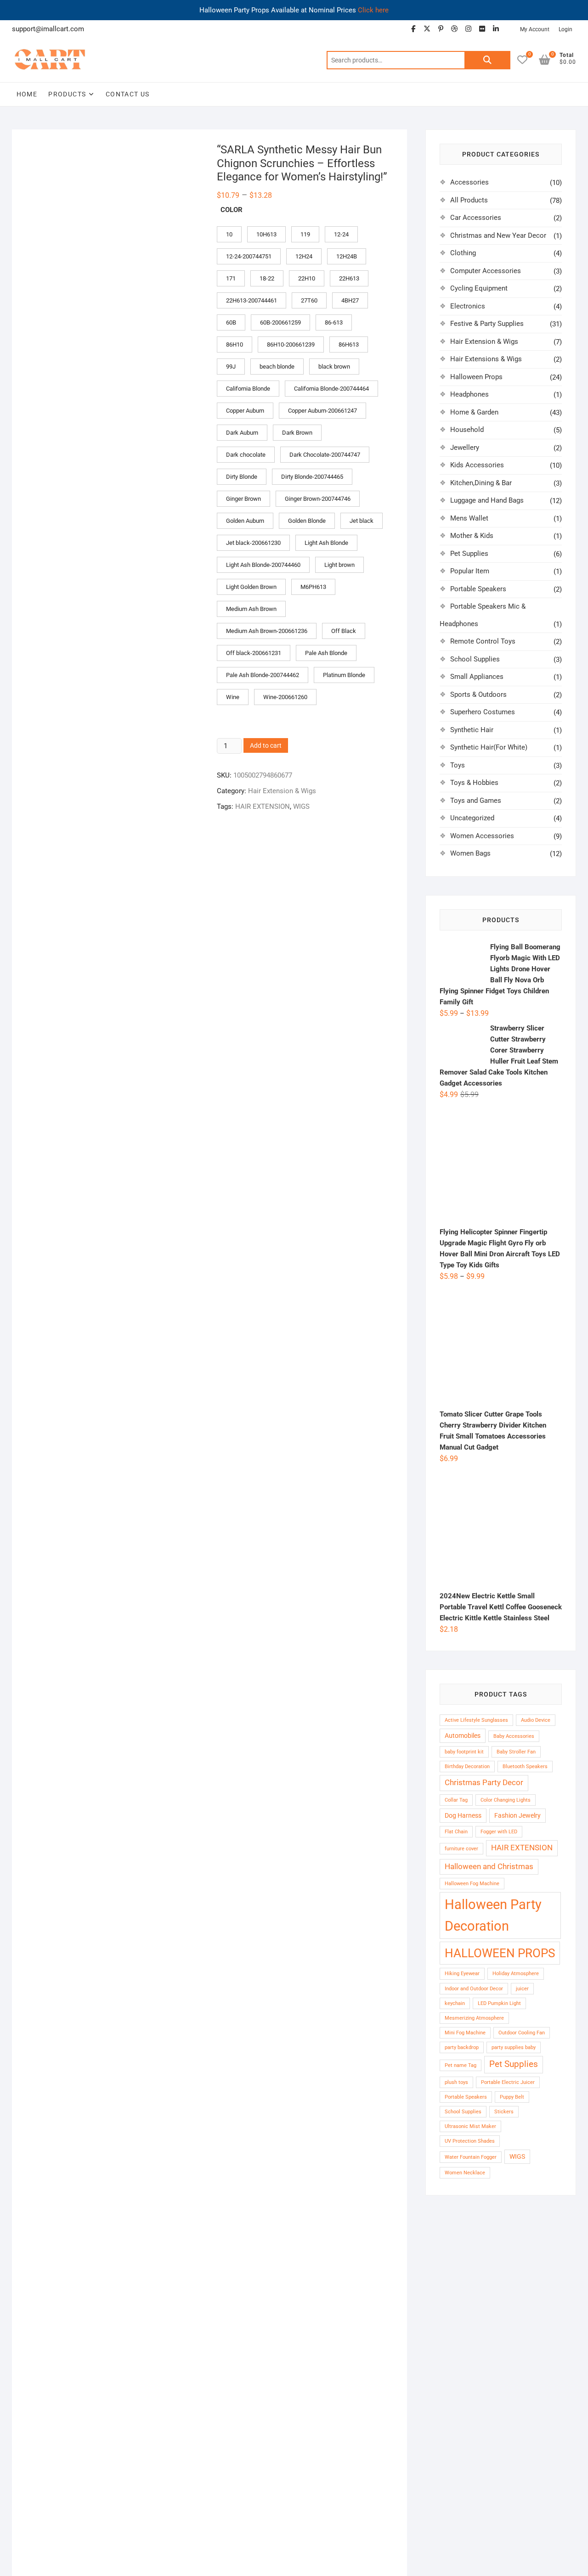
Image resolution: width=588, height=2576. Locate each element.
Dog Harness (463, 1815)
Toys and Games (476, 801)
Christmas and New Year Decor (498, 235)
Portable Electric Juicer (508, 2082)
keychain (455, 2003)
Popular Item (470, 571)
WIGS (301, 818)
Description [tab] (43, 848)
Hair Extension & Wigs (282, 802)
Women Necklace (465, 2173)
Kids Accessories (477, 465)
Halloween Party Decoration (493, 1915)
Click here (373, 10)
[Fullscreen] (308, 1057)
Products (67, 94)
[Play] (38, 1057)
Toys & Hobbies (474, 783)
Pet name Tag (461, 2065)
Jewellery (465, 448)
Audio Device (536, 1720)
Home (27, 94)
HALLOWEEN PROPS (500, 1953)
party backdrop (462, 2047)
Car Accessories (476, 218)
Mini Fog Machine (465, 2033)
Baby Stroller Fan (516, 1752)
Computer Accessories (486, 271)
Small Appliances (477, 677)
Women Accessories (482, 836)
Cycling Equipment (479, 288)
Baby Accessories (514, 1736)
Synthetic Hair (472, 730)
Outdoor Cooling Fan (522, 2033)
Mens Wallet (469, 518)
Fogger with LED (499, 1832)
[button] (187, 158)
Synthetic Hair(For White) (489, 747)
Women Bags (470, 853)
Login (565, 29)
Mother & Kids (472, 536)
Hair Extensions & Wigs (486, 359)
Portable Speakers (478, 589)
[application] (173, 983)
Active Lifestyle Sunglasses (476, 1720)
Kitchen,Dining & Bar (481, 483)
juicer (522, 1989)
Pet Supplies (469, 554)
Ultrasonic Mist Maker (470, 2126)
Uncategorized (472, 818)
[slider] (165, 1057)
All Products (469, 200)
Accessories (469, 182)
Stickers (504, 2112)
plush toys (456, 2082)
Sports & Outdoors (478, 694)
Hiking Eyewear (462, 1974)
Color (232, 221)
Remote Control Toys (483, 641)
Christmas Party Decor (484, 1783)
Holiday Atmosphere (516, 1974)
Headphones (469, 394)
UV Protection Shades (470, 2141)
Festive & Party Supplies (487, 324)
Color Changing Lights (506, 1800)
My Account (535, 29)
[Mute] (293, 1057)
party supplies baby (514, 2047)
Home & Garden (474, 412)
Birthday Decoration (467, 1767)
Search (487, 60)
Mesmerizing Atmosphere (474, 2018)
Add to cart (266, 756)
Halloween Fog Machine (472, 1884)
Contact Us (128, 94)
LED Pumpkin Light (499, 2003)
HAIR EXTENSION (263, 818)
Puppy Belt (512, 2097)
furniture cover (461, 1849)
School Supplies (475, 659)
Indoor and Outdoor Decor (474, 1989)
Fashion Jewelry (517, 1815)
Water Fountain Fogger (471, 2157)
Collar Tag (456, 1800)
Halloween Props (476, 377)
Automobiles (463, 1736)
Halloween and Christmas (489, 1867)
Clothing (463, 253)
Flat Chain (456, 1832)
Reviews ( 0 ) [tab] (97, 848)
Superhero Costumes (483, 712)
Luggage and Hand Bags (487, 500)
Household (467, 430)
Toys (458, 765)
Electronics (468, 306)
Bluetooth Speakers (525, 1767)
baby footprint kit (464, 1752)
